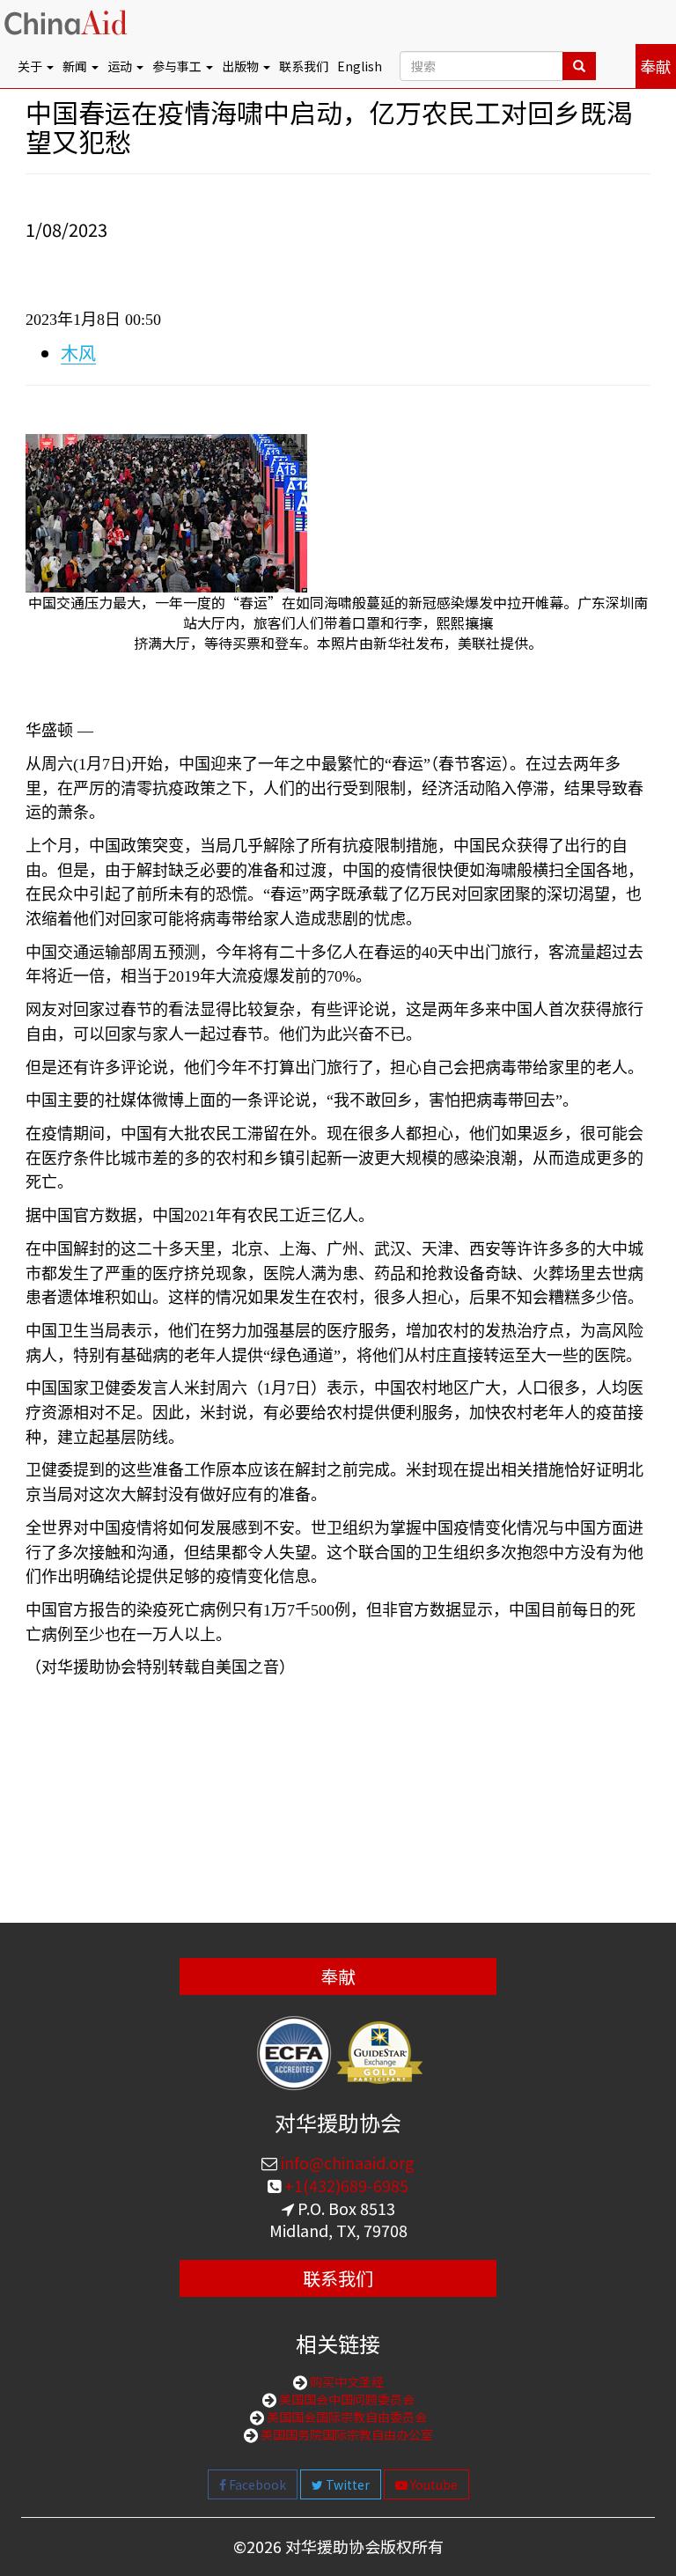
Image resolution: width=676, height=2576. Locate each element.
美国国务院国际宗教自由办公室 (345, 2434)
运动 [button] (121, 66)
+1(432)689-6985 (345, 2185)
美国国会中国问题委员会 (345, 2399)
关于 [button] (31, 66)
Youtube (433, 2484)
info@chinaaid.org (346, 2162)
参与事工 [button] (178, 66)
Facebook (256, 2484)
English (360, 66)
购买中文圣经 (345, 2381)
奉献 (656, 66)
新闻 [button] (76, 66)
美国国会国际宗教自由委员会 (345, 2417)
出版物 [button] (242, 66)
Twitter (346, 2484)
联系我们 (304, 66)
